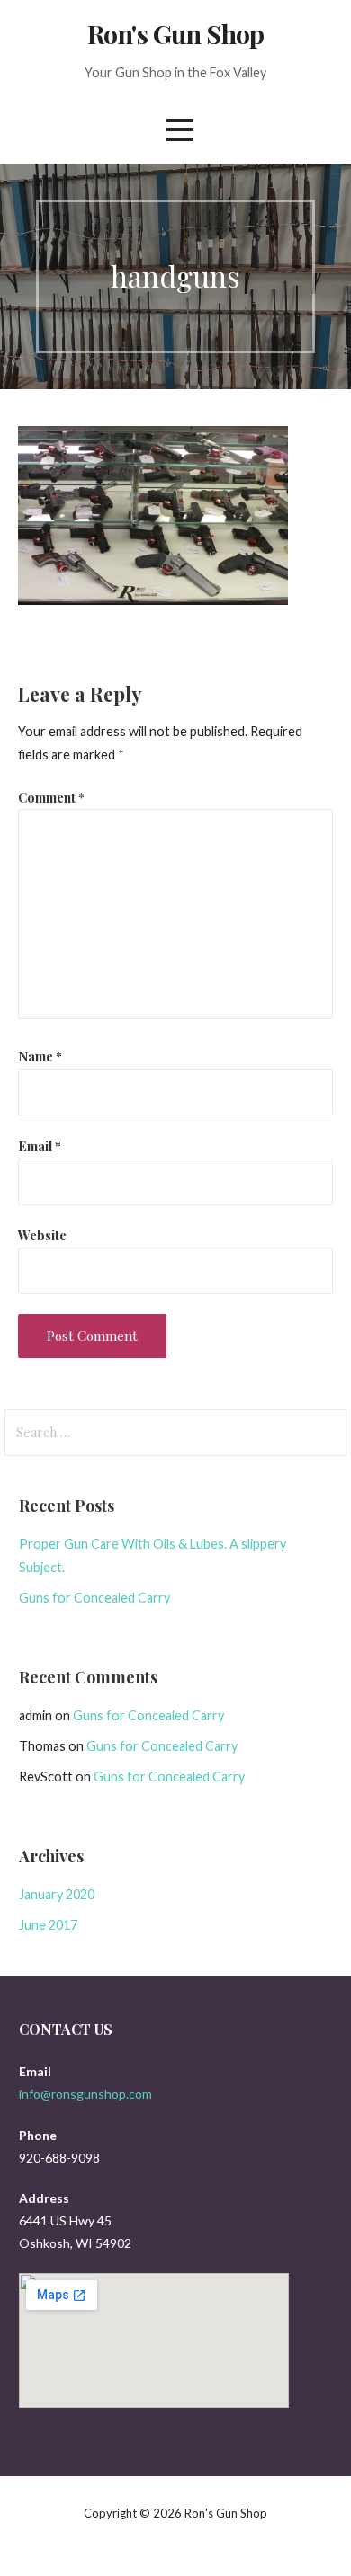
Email (40, 1146)
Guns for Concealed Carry (94, 1598)
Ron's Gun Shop (175, 33)
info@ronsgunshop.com (85, 2094)
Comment (51, 797)
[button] (180, 130)
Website (42, 1235)
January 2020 (57, 1894)
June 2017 (48, 1925)
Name (40, 1056)
